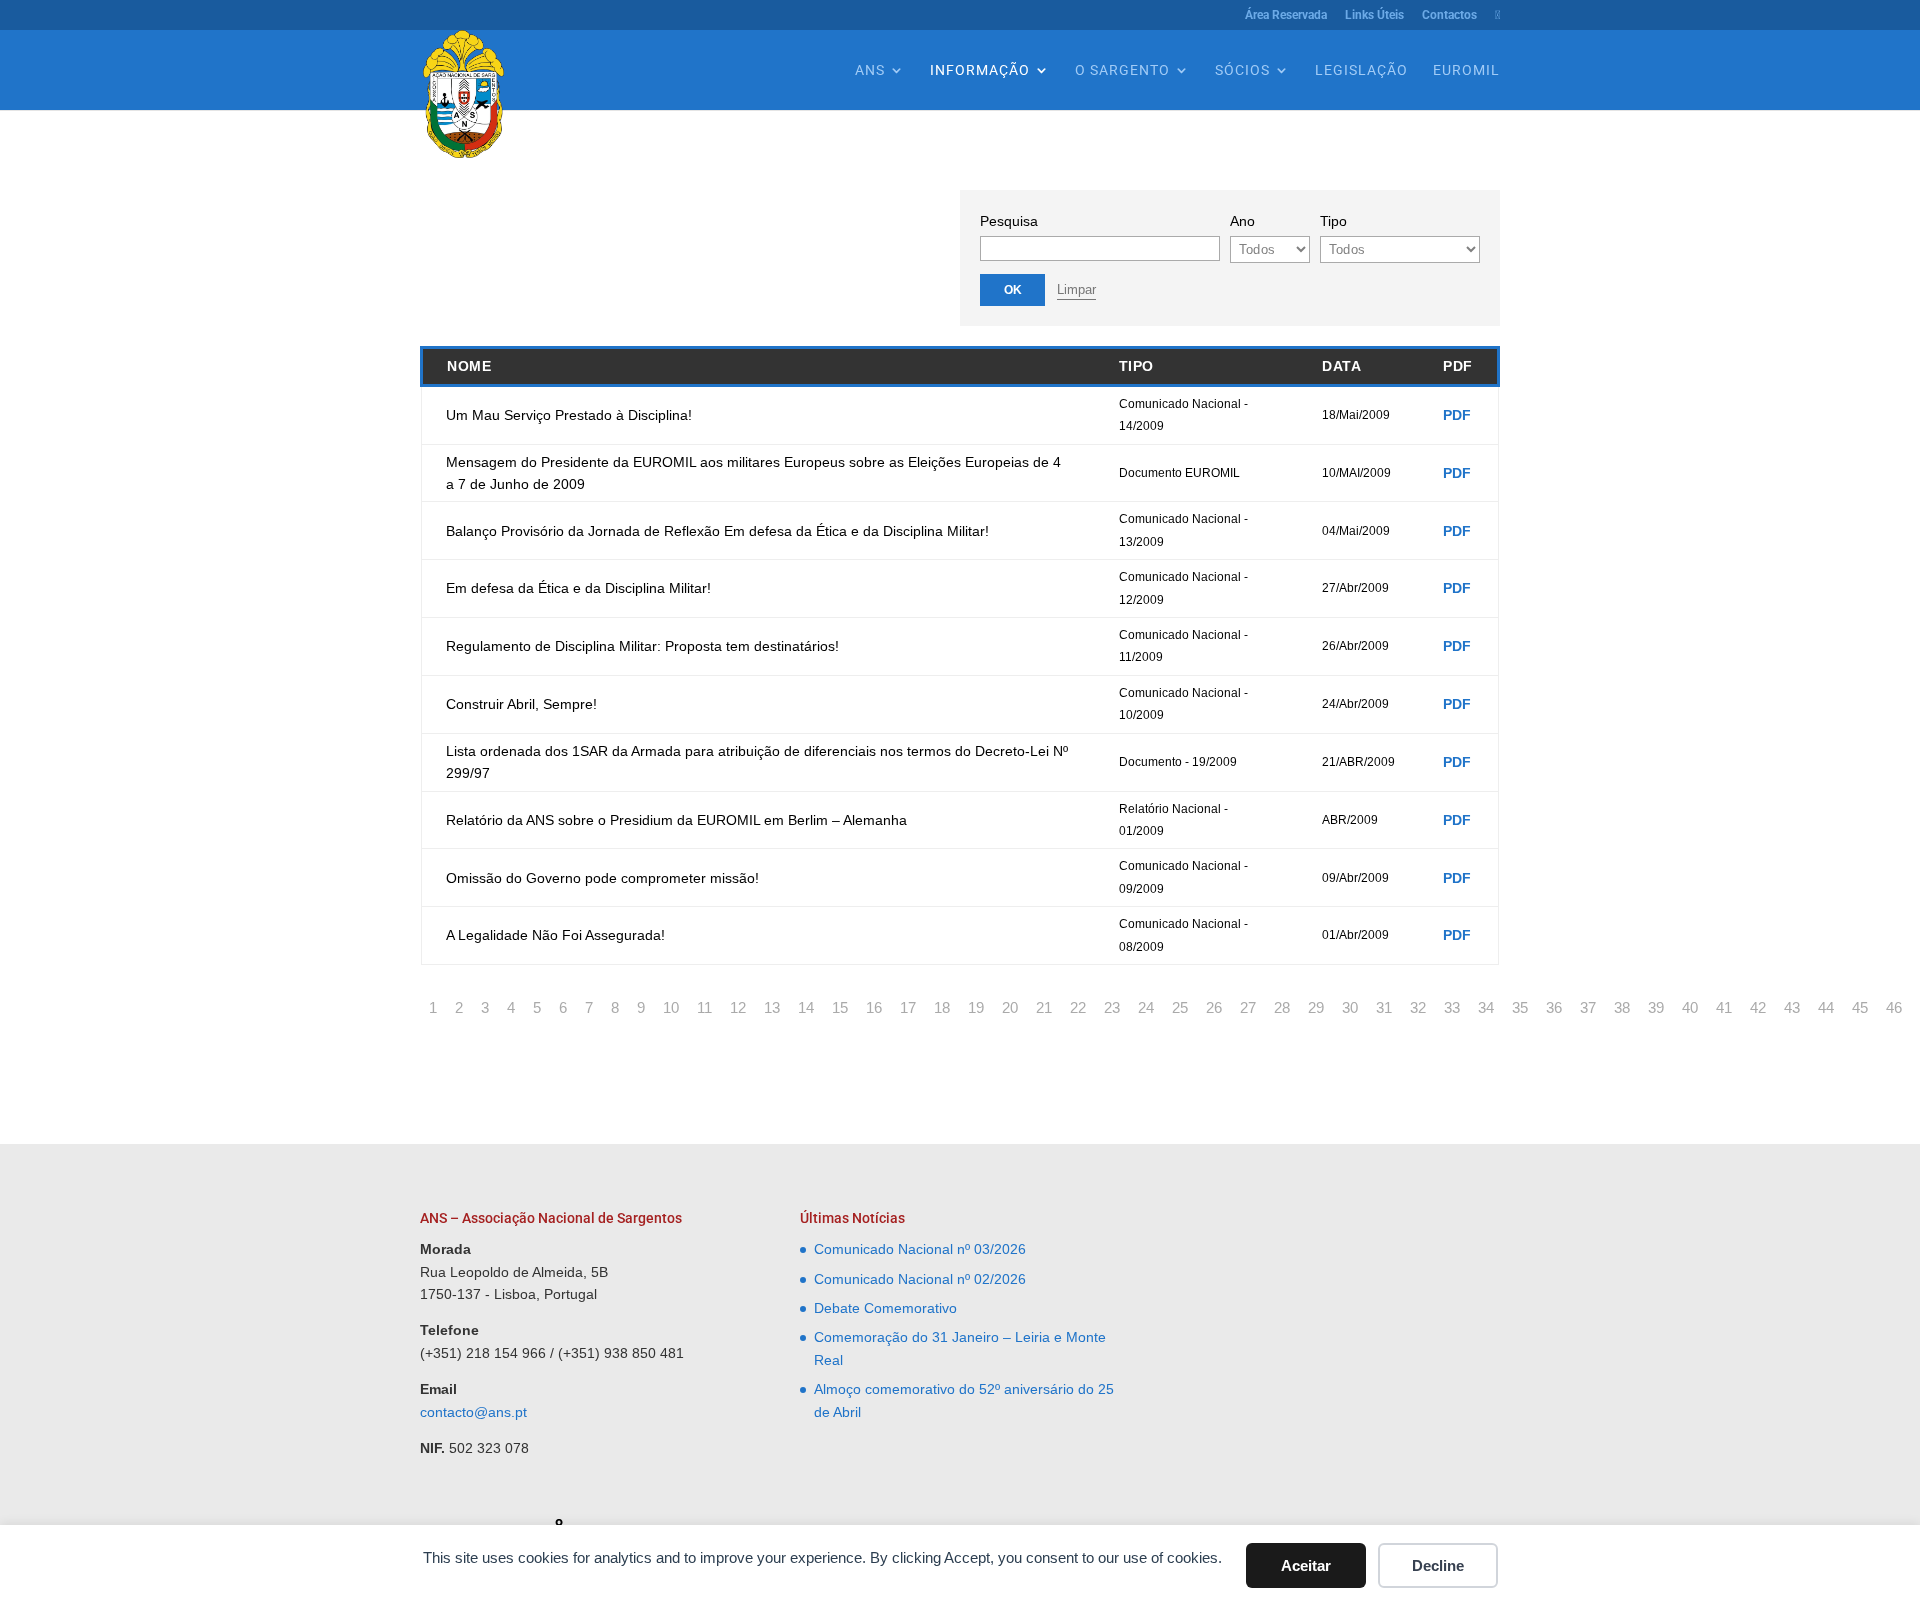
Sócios (1242, 70)
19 (976, 1007)
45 (1860, 1007)
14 (806, 1007)
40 (1690, 1007)
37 (1588, 1007)
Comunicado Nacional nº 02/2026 (920, 1279)
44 (1826, 1007)
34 (1486, 1007)
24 (1146, 1007)
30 (1350, 1007)
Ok (1013, 290)
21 (1044, 1007)
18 (942, 1007)
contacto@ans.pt (473, 1412)
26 (1214, 1007)
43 (1792, 1007)
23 (1112, 1007)
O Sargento (1122, 70)
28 (1282, 1007)
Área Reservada (1286, 15)
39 (1656, 1007)
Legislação (1361, 70)
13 (772, 1007)
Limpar (1076, 289)
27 (1248, 1007)
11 (704, 1007)
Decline (1438, 1565)
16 (874, 1007)
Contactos (1449, 15)
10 (671, 1007)
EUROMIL (1466, 70)
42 (1758, 1007)
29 (1316, 1007)
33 (1452, 1007)
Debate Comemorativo (885, 1308)
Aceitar (1306, 1565)
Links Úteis (1374, 15)
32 (1418, 1007)
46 (1894, 1007)
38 (1622, 1007)
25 (1180, 1007)
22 (1078, 1007)
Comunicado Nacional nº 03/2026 (920, 1249)
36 (1554, 1007)
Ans (870, 70)
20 (1010, 1007)
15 (840, 1007)
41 (1724, 1007)
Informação (980, 70)
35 (1520, 1007)
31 (1384, 1007)
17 (908, 1007)
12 (738, 1007)
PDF (1457, 415)
